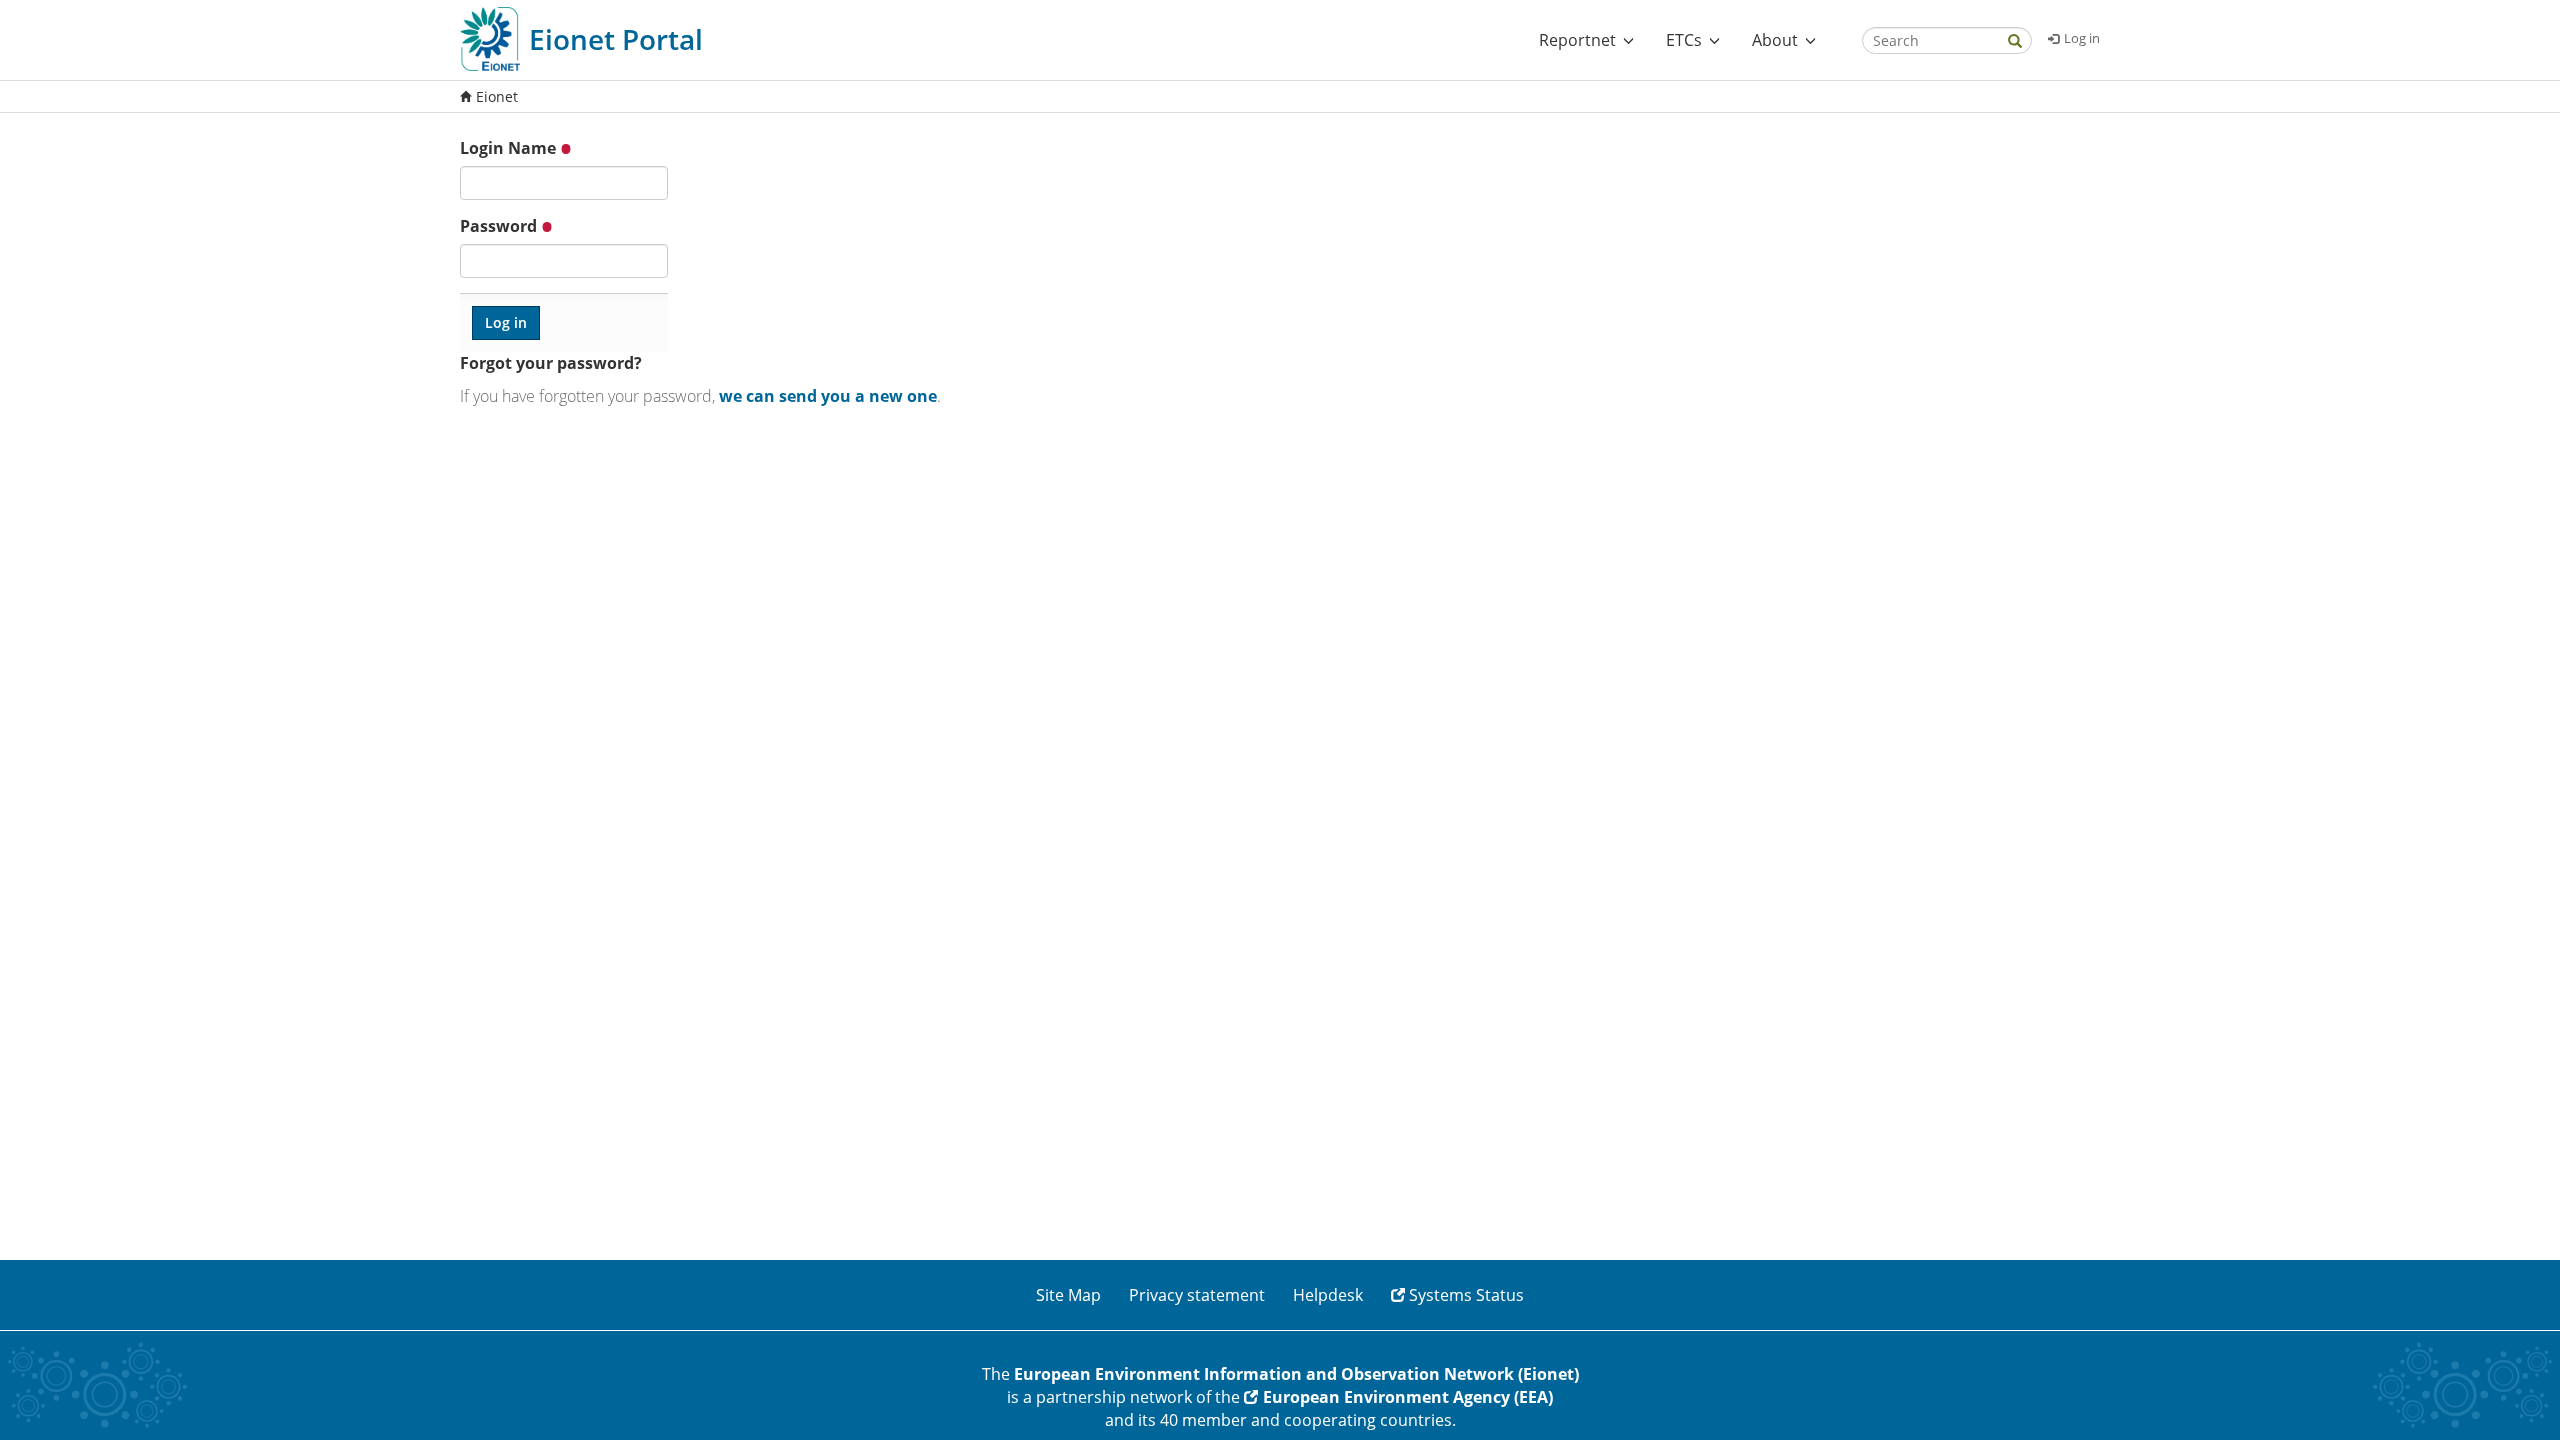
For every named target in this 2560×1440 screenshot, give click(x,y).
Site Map (1068, 1295)
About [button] (1775, 40)
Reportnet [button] (1577, 40)
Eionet (497, 96)
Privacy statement (1197, 1295)
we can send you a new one (828, 396)
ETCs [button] (1684, 40)
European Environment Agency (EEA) (1408, 1397)
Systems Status (1466, 1295)
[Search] (2015, 42)
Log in (2082, 38)
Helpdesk (1328, 1295)
